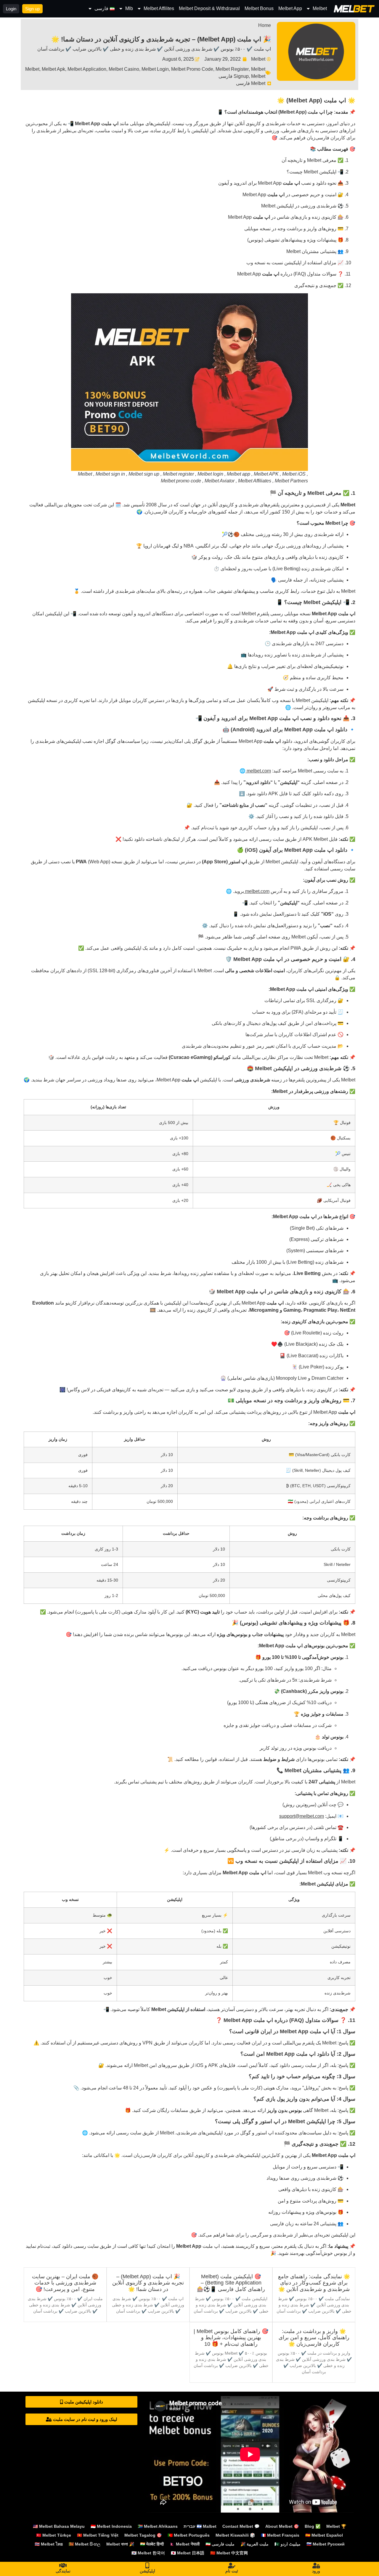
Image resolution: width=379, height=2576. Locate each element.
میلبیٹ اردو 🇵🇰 (288, 2544)
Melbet (320, 8)
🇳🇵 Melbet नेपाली (185, 2544)
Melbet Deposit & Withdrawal (209, 8)
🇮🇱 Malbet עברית (200, 2526)
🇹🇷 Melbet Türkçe (54, 2535)
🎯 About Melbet (282, 2526)
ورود (316, 2571)
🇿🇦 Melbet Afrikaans (158, 2526)
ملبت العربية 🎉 (254, 2544)
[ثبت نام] (232, 2566)
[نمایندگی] (63, 2566)
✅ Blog (313, 2526)
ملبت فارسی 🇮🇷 (220, 2544)
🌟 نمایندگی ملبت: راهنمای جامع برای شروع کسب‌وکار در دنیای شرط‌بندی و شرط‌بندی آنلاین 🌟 (314, 2283)
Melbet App (290, 8)
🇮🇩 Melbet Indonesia (111, 2526)
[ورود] (316, 2566)
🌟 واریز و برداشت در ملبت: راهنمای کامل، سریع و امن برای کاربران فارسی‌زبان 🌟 (314, 2338)
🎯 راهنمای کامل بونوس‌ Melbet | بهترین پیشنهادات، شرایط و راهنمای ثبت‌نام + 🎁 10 (231, 2338)
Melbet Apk (53, 69)
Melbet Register (232, 69)
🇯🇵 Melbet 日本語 (188, 2553)
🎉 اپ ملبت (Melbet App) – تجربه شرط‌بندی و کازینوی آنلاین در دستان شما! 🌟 (161, 39)
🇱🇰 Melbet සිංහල (85, 2544)
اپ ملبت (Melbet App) (302, 112)
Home (265, 25)
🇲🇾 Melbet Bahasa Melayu (59, 2526)
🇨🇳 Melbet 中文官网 (229, 2553)
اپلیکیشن (147, 2571)
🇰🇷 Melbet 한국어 (148, 2553)
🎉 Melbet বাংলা (120, 2544)
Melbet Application (87, 69)
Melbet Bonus (259, 8)
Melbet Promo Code (192, 69)
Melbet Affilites (159, 8)
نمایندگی (63, 2571)
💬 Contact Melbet (241, 2526)
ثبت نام (232, 2571)
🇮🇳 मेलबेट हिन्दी (152, 2544)
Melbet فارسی (251, 83)
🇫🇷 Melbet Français (280, 2535)
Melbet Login (155, 69)
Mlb (129, 8)
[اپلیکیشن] (147, 2566)
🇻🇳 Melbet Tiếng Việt (98, 2535)
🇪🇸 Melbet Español (324, 2535)
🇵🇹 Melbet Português (189, 2535)
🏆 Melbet (336, 2526)
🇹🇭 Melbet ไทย (49, 2544)
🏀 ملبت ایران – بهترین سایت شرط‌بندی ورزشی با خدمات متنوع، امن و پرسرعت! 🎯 (65, 2283)
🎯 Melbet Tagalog (143, 2535)
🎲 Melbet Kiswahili (235, 2535)
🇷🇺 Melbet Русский (326, 2544)
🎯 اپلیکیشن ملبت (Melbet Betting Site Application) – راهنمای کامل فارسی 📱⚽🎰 (231, 2283)
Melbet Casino (124, 69)
